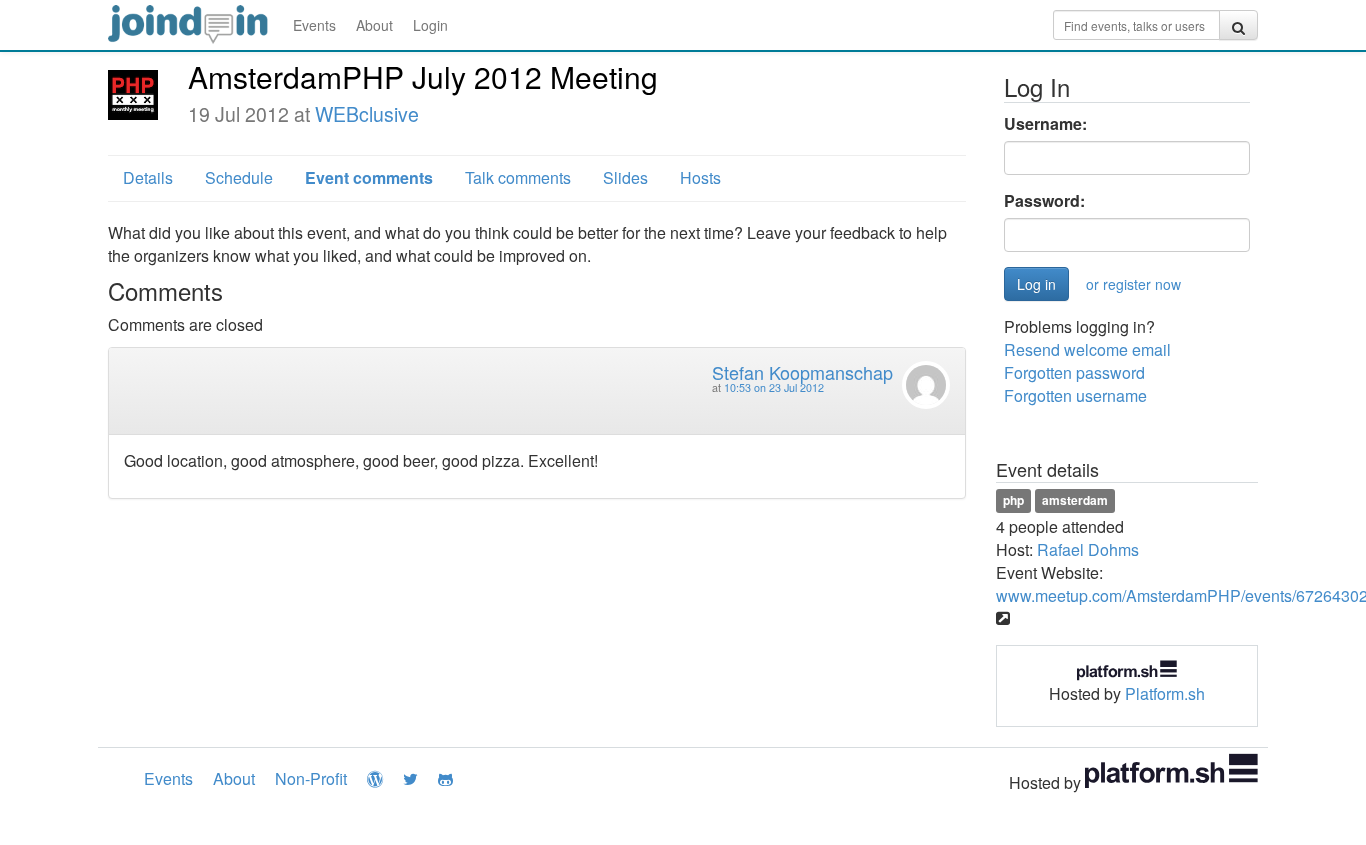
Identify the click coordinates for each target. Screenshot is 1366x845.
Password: (1044, 201)
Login (430, 25)
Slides (625, 177)
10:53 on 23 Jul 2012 (774, 387)
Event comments (369, 177)
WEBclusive (367, 114)
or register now (1133, 284)
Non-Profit (311, 778)
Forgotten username (1075, 395)
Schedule (239, 177)
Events (314, 25)
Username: (1045, 124)
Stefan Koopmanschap (802, 372)
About (374, 25)
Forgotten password (1074, 372)
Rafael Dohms (1088, 549)
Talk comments (518, 177)
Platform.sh (1165, 693)
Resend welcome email (1087, 349)
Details (148, 177)
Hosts (700, 177)
